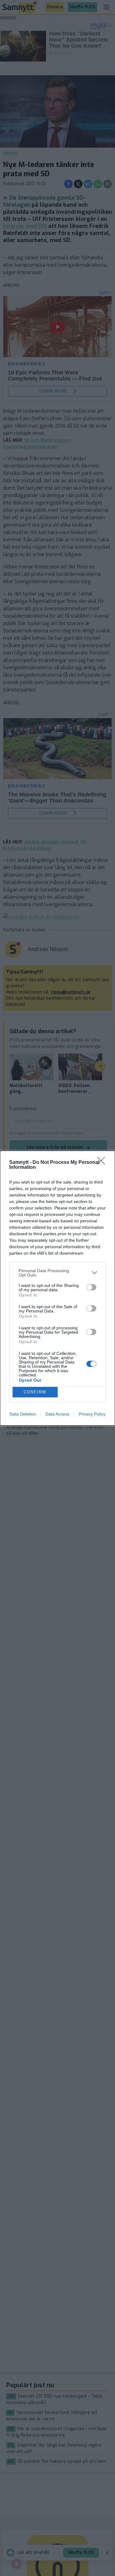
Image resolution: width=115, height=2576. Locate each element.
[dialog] (57, 1288)
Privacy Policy (92, 1414)
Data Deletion (23, 1414)
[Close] (103, 1163)
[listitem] (57, 1273)
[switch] (91, 1287)
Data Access (57, 1414)
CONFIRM (35, 1392)
